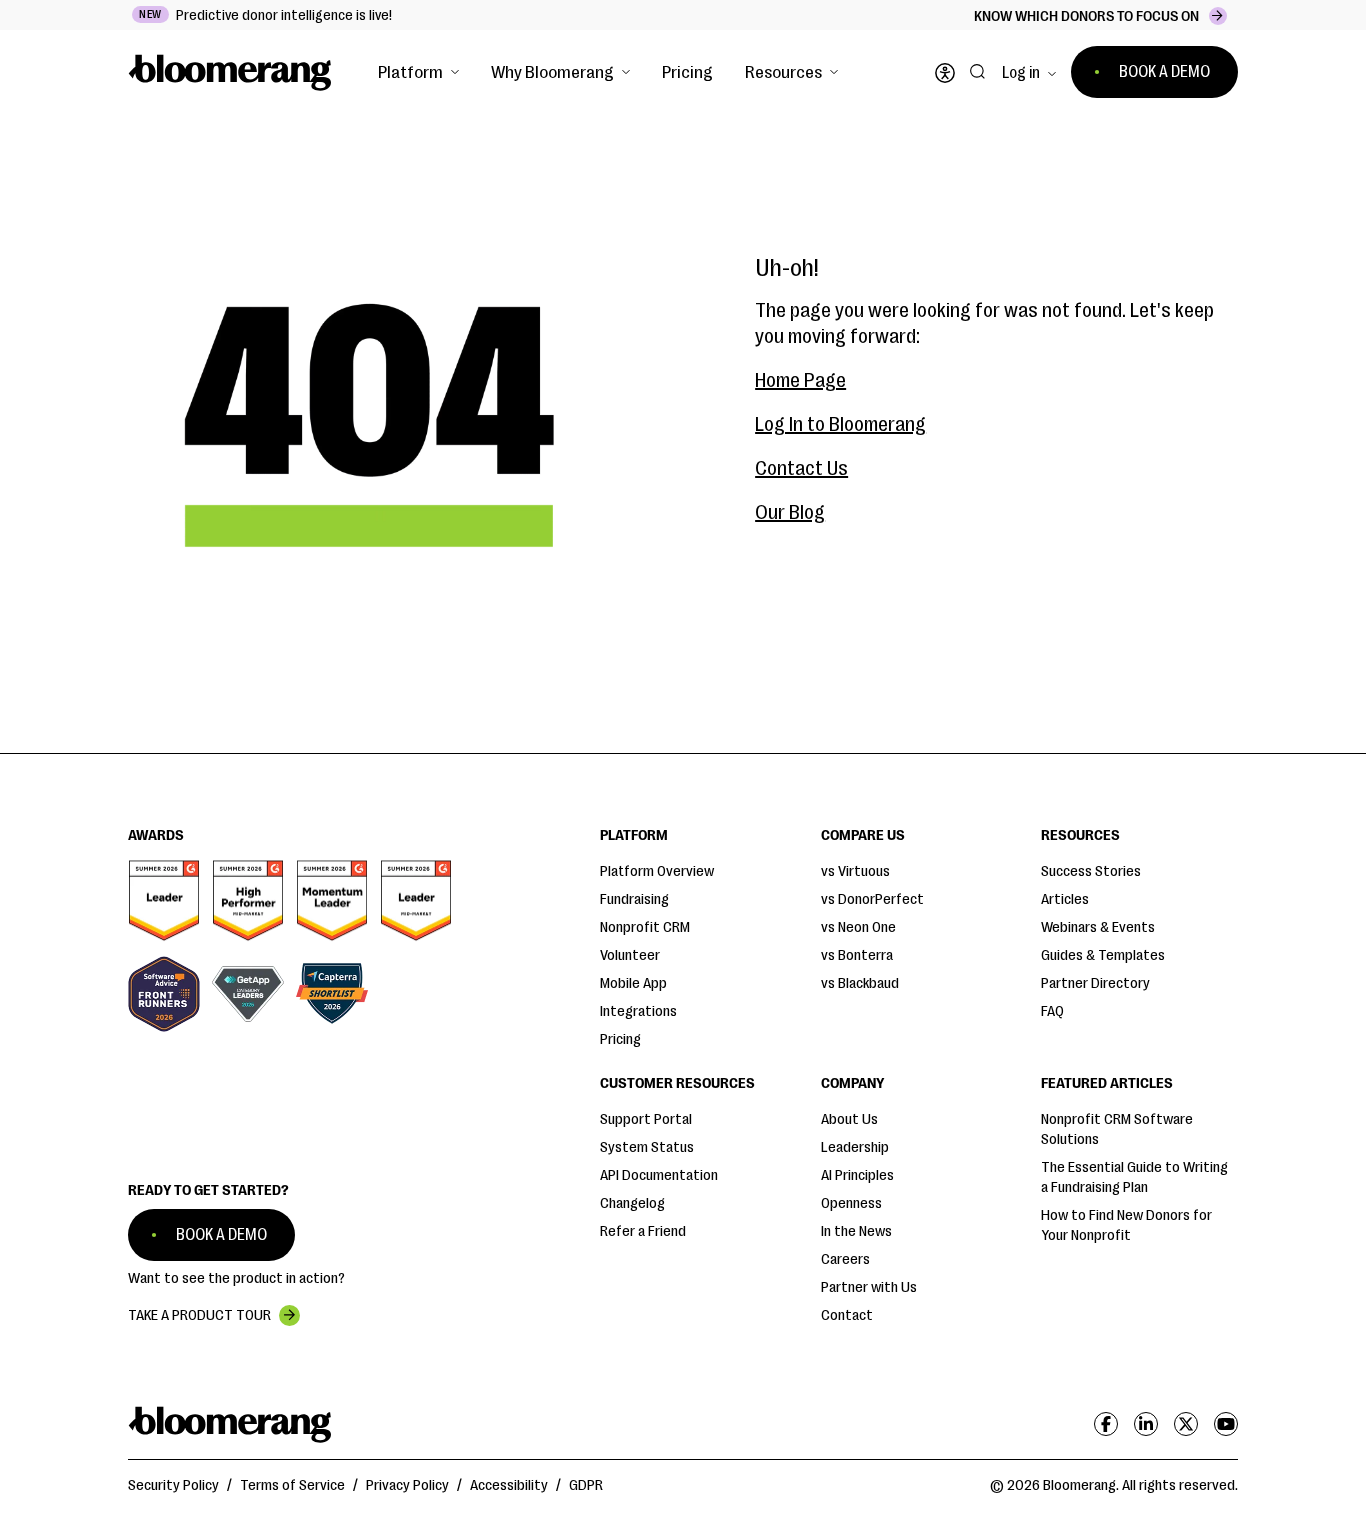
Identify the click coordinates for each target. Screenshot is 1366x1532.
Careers (845, 1259)
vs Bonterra (857, 955)
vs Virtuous (855, 871)
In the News (856, 1231)
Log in (1021, 73)
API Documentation (659, 1175)
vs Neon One (858, 927)
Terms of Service (292, 1485)
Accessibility (509, 1485)
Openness (851, 1203)
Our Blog (790, 512)
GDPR (586, 1485)
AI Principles (857, 1175)
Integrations (638, 1011)
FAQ (1052, 1011)
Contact (847, 1315)
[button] (418, 72)
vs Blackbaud (860, 983)
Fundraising (634, 899)
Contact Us (801, 468)
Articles (1065, 899)
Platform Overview (657, 871)
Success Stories (1091, 871)
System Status (647, 1147)
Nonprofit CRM (645, 927)
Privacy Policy (407, 1485)
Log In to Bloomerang (840, 424)
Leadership (855, 1147)
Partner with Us (869, 1287)
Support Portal (646, 1119)
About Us (849, 1119)
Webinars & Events (1098, 927)
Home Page (800, 380)
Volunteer (630, 955)
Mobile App (633, 983)
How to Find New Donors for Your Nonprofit (1126, 1225)
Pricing (687, 72)
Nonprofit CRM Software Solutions (1117, 1129)
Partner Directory (1095, 983)
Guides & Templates (1103, 955)
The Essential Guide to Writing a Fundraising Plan (1134, 1177)
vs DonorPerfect (872, 899)
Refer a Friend (643, 1231)
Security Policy (173, 1485)
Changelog (632, 1203)
